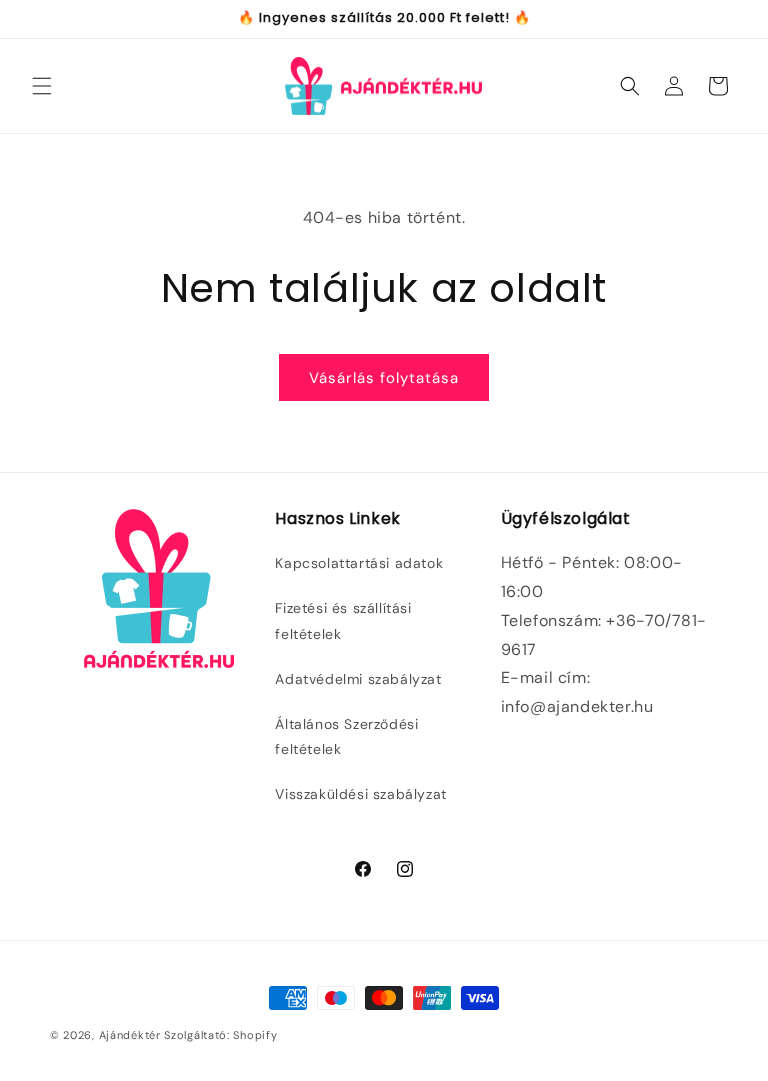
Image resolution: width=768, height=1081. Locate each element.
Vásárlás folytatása (384, 378)
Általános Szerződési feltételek (346, 736)
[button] (42, 86)
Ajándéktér (130, 1035)
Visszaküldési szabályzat (360, 794)
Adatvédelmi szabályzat (358, 679)
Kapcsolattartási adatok (359, 563)
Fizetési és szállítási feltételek (343, 620)
